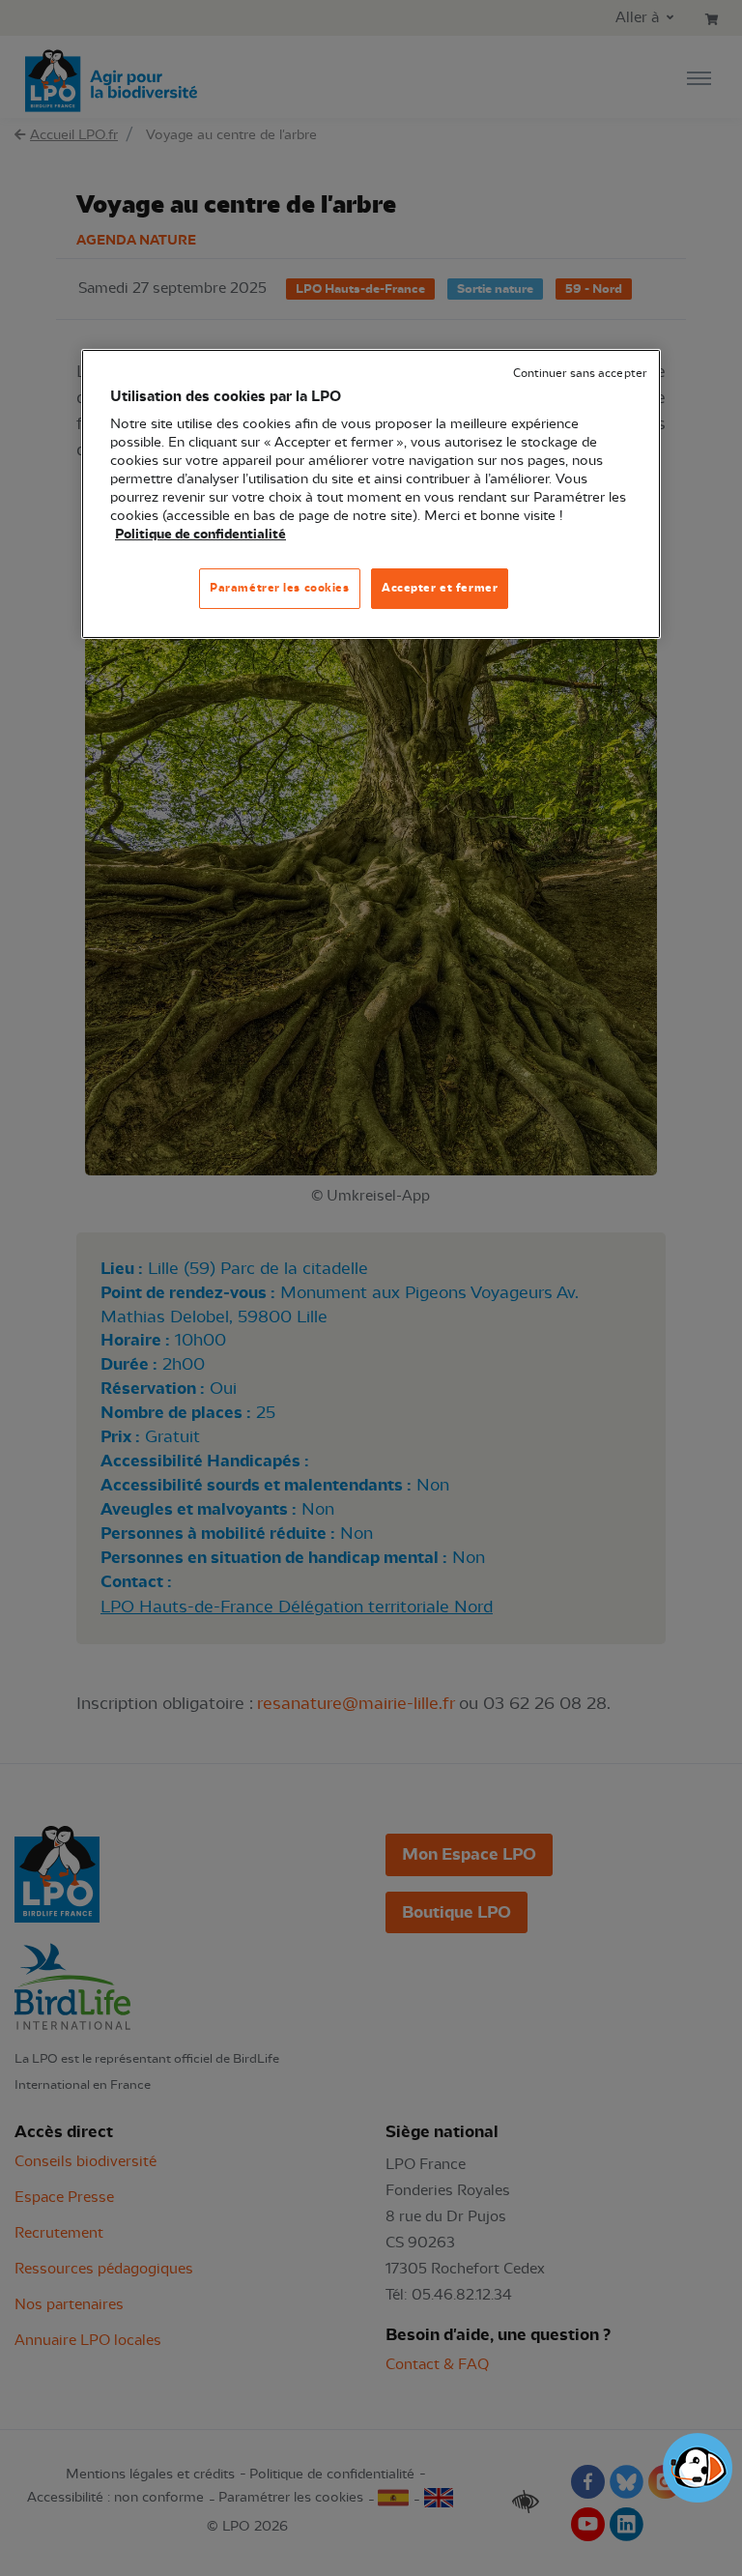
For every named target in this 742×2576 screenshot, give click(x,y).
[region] (371, 494)
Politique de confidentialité (200, 535)
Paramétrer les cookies (280, 588)
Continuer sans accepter (580, 374)
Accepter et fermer (440, 588)
